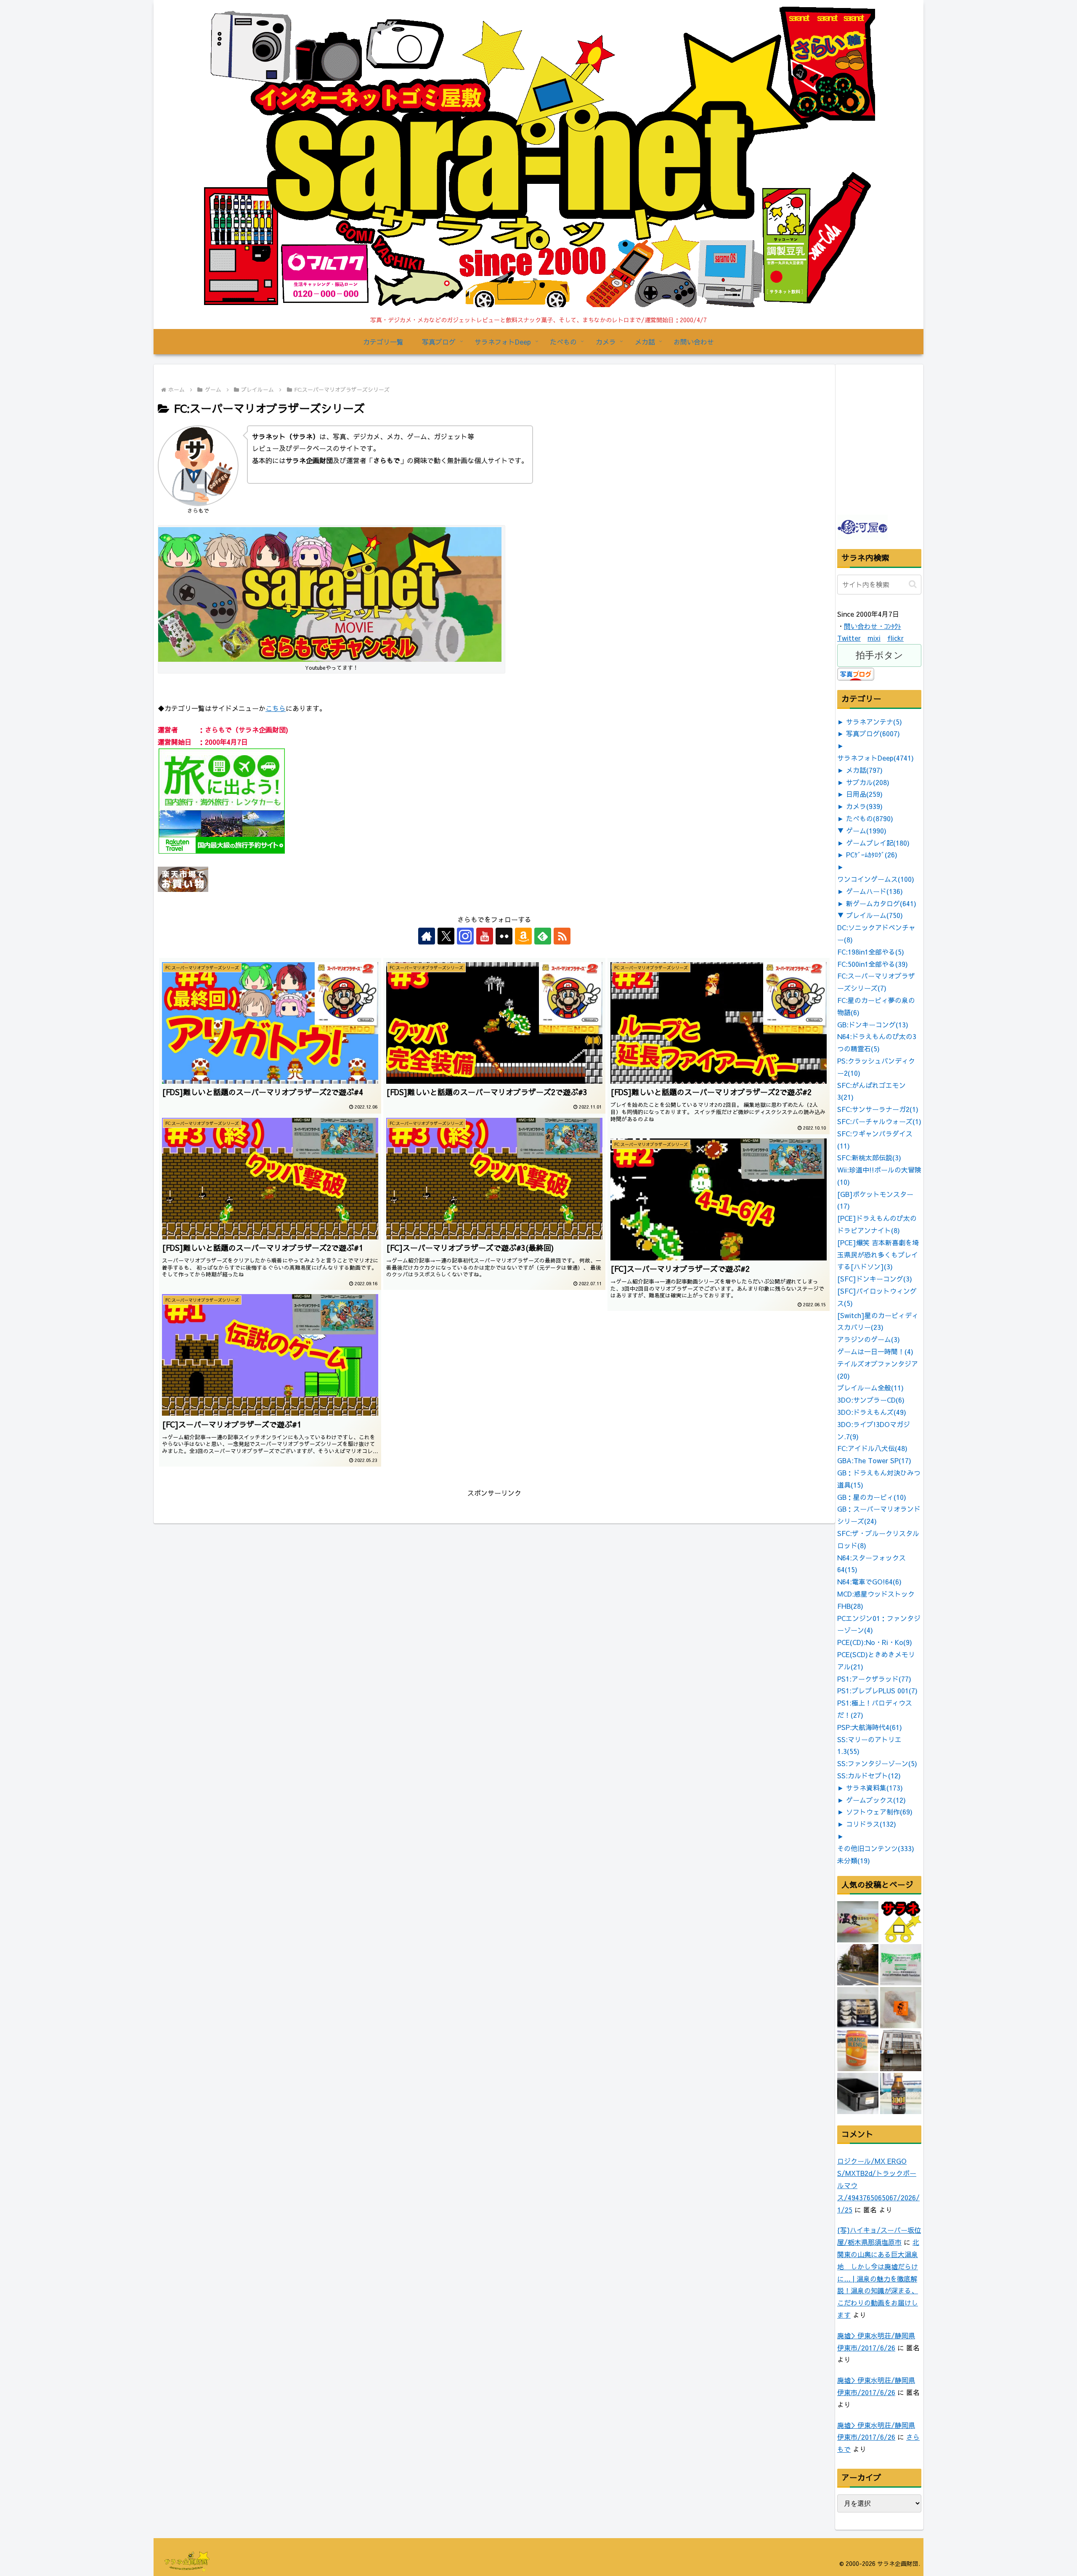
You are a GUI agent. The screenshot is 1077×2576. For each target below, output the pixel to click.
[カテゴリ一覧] (901, 1922)
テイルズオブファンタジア (878, 1370)
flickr (895, 638)
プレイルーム (874, 915)
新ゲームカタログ (881, 903)
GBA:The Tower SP (874, 1460)
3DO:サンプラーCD (871, 1400)
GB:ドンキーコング (873, 1024)
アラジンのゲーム (869, 1339)
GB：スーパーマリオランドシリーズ (879, 1515)
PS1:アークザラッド (874, 1679)
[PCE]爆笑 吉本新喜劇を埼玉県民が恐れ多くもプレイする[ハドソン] (878, 1255)
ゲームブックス (876, 1800)
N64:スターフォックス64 (871, 1564)
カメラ (864, 806)
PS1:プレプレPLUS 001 (877, 1690)
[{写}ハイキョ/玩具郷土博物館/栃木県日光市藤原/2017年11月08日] (858, 1965)
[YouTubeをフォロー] (485, 936)
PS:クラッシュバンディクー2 (876, 1067)
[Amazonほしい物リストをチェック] (523, 936)
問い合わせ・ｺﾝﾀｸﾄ (873, 626)
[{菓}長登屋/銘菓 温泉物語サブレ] (858, 1922)
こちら (276, 708)
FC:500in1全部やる (873, 964)
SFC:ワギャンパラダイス (875, 1139)
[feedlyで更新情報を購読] (543, 936)
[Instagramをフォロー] (465, 936)
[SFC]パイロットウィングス (877, 1297)
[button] (913, 584)
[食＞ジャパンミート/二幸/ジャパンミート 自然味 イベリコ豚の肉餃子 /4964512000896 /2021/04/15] (858, 2008)
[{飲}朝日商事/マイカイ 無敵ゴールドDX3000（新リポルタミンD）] (901, 2093)
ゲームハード (874, 891)
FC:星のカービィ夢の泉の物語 (876, 1006)
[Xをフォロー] (446, 936)
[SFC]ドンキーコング (875, 1279)
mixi (874, 638)
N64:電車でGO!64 (869, 1581)
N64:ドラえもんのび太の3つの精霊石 (877, 1042)
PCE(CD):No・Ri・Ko (875, 1642)
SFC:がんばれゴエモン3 (871, 1091)
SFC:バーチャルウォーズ (879, 1121)
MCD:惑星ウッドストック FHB (876, 1600)
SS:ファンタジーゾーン (877, 1763)
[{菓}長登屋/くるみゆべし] (901, 2008)
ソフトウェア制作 (879, 1812)
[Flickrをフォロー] (504, 936)
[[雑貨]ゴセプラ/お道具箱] (858, 2093)
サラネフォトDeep (875, 758)
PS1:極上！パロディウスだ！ (875, 1709)
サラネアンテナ (874, 722)
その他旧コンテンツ (876, 1848)
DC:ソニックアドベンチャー (876, 933)
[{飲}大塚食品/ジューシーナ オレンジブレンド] (858, 2051)
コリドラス (871, 1824)
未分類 (854, 1860)
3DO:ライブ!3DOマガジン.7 (874, 1430)
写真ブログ (873, 733)
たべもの (870, 818)
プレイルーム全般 (870, 1387)
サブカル (868, 782)
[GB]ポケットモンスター (875, 1200)
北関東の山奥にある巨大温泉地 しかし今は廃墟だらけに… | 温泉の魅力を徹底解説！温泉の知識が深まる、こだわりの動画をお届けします (878, 2278)
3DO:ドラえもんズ (872, 1412)
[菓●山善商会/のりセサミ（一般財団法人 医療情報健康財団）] (901, 1965)
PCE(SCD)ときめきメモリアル (876, 1660)
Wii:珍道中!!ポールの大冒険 (879, 1176)
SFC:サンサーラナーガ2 (878, 1109)
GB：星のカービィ (872, 1497)
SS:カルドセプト (869, 1775)
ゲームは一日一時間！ (875, 1351)
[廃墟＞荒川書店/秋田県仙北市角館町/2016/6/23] (901, 2051)
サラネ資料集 (874, 1788)
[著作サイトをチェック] (427, 936)
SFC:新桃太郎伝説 (869, 1157)
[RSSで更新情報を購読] (562, 936)
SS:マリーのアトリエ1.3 (869, 1745)
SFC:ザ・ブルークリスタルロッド (878, 1539)
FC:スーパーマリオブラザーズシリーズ (876, 982)
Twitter (849, 638)
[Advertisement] (900, 459)
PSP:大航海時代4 (870, 1727)
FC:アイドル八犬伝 (872, 1448)
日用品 (864, 794)
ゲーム (866, 830)
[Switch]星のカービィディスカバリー (878, 1321)
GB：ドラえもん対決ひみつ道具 (879, 1479)
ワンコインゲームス (876, 879)
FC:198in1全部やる (871, 952)
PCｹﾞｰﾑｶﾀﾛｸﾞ (872, 854)
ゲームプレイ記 (878, 843)
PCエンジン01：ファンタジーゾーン (879, 1624)
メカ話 (864, 770)
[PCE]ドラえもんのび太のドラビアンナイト (877, 1224)
